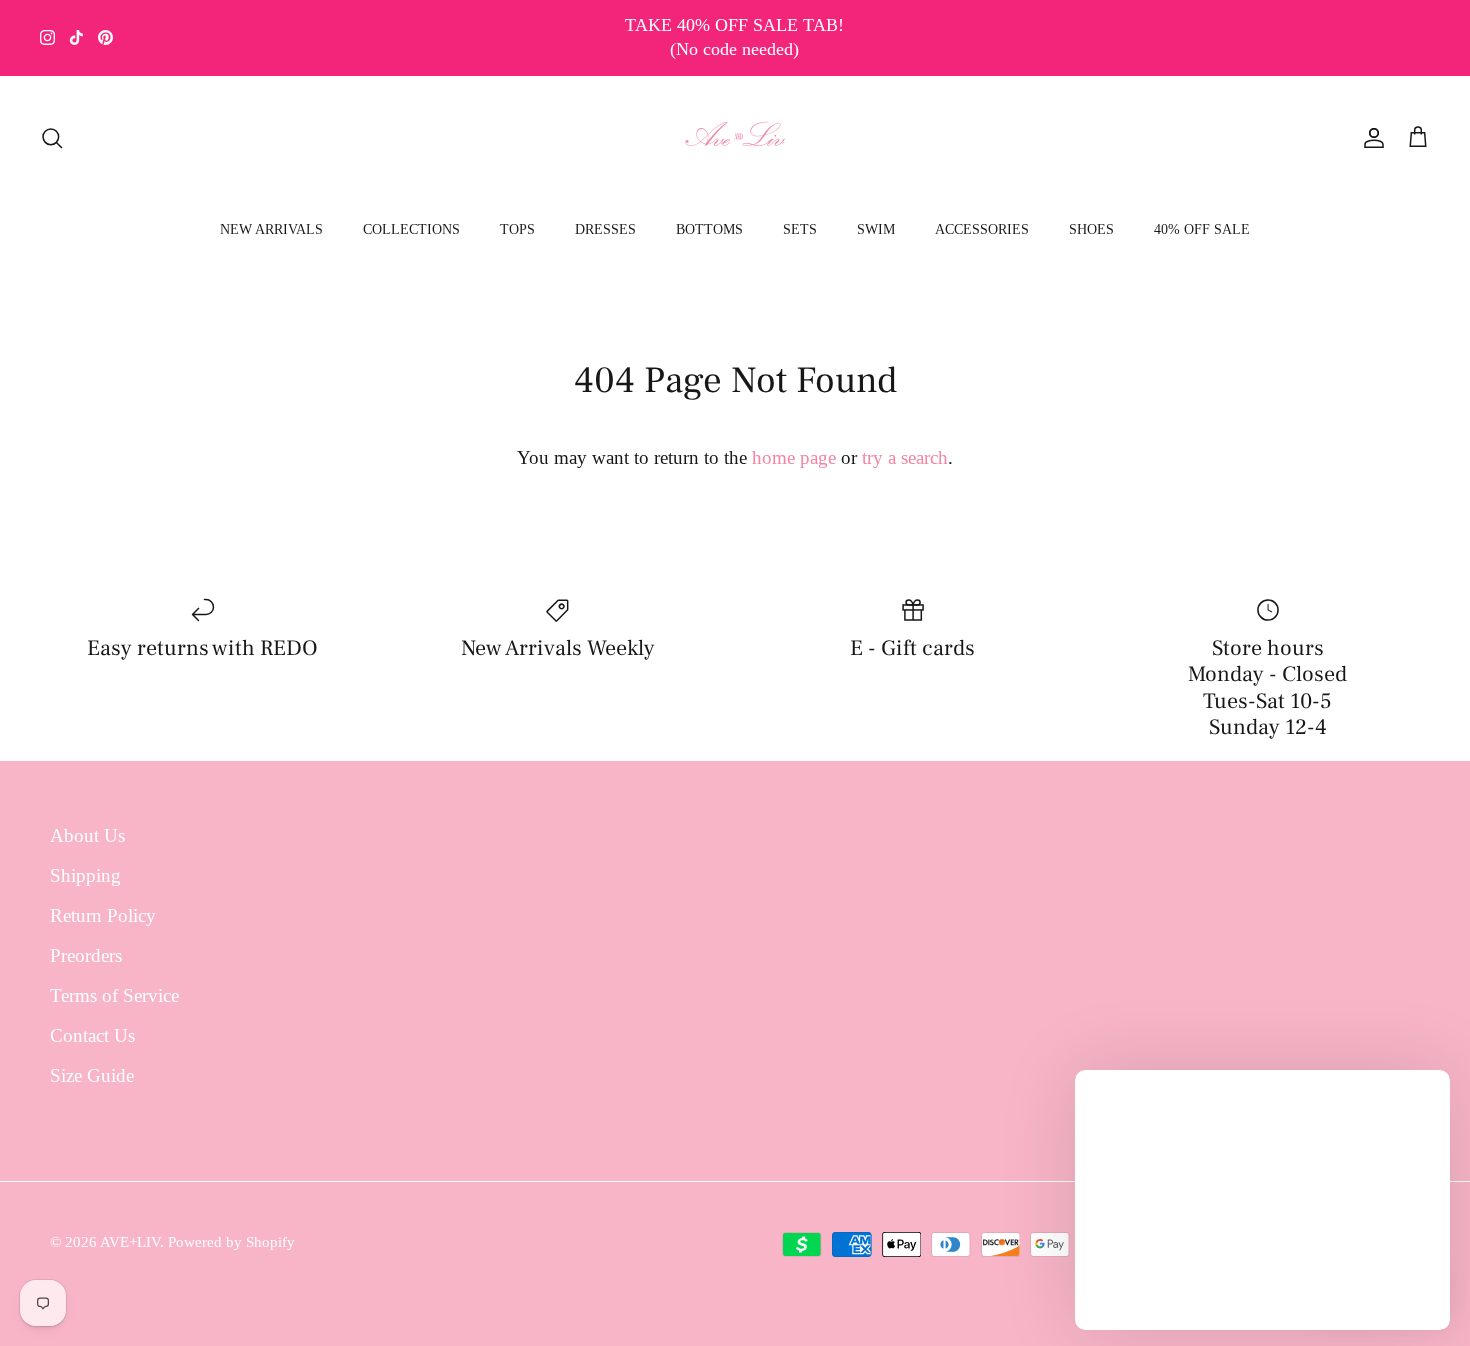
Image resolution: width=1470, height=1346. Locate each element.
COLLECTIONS (411, 229)
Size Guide (92, 1075)
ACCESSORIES (982, 229)
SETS (800, 229)
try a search (905, 457)
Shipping (85, 875)
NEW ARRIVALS (271, 229)
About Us (87, 835)
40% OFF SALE (1202, 229)
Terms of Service (114, 995)
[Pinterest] (105, 37)
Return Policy (103, 915)
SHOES (1091, 229)
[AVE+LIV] (735, 138)
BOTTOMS (709, 229)
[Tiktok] (76, 37)
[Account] (1370, 138)
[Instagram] (47, 37)
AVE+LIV (130, 1242)
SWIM (876, 229)
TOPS (517, 229)
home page (794, 457)
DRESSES (605, 229)
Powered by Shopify (231, 1242)
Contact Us (92, 1035)
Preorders (86, 955)
